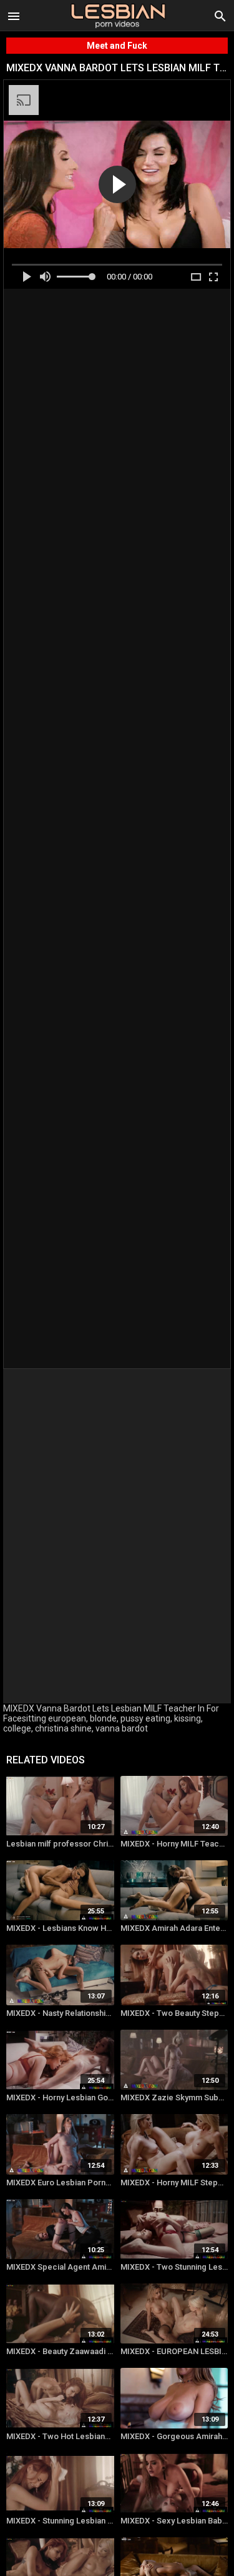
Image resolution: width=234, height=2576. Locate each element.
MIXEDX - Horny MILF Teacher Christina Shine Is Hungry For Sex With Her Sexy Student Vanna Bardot (174, 1844)
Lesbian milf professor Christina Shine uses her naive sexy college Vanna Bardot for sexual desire (60, 1844)
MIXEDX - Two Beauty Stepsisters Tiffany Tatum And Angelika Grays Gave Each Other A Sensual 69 (174, 2013)
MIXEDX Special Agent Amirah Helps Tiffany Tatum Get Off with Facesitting (60, 2267)
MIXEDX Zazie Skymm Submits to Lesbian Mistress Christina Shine (174, 2097)
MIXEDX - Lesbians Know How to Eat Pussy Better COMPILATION (60, 1928)
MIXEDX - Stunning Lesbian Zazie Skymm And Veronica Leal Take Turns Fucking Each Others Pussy (60, 2521)
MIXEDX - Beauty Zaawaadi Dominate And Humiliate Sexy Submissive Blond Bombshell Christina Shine (60, 2351)
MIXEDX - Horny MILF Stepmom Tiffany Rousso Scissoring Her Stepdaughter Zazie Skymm (174, 2183)
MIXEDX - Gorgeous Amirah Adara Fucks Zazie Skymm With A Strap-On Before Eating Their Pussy (174, 2436)
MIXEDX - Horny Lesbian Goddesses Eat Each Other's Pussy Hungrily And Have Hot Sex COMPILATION (60, 2097)
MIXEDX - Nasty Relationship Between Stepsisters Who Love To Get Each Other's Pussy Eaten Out (60, 2013)
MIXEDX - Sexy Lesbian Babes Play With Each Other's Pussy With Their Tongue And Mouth (174, 2521)
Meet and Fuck (117, 46)
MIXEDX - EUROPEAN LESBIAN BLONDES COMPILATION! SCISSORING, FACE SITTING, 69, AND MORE (174, 2351)
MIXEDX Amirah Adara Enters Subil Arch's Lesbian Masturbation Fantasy (174, 1928)
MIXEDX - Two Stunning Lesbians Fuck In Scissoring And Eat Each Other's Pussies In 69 (174, 2267)
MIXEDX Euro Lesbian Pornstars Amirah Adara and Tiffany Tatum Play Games (60, 2183)
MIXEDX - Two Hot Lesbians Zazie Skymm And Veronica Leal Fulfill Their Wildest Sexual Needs (60, 2436)
